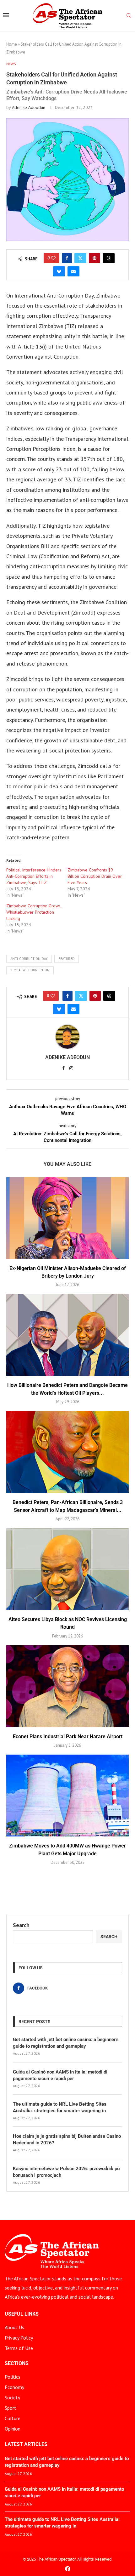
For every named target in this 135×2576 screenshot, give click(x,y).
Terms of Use (19, 2348)
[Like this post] (53, 258)
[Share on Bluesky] (59, 271)
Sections (17, 2363)
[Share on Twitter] (80, 258)
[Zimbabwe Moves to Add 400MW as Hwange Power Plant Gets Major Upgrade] (67, 1796)
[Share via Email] (73, 271)
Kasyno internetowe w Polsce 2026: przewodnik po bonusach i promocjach (66, 2172)
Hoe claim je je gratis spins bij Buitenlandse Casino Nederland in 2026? (67, 2139)
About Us (14, 2327)
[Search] (129, 16)
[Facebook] (68, 2569)
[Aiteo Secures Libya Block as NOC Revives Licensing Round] (67, 1569)
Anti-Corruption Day (29, 959)
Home (12, 44)
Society (12, 2397)
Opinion (13, 2429)
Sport (11, 2408)
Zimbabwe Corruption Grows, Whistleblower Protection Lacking (34, 912)
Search (21, 1925)
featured (67, 959)
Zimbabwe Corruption (30, 970)
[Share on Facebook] (67, 258)
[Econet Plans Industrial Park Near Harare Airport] (67, 1686)
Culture (13, 2418)
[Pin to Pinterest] (94, 258)
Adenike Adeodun (29, 107)
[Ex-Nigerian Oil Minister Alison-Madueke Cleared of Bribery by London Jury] (67, 1218)
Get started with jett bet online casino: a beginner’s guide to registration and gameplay (66, 2043)
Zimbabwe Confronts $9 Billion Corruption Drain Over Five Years (95, 876)
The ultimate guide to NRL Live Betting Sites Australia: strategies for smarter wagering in (60, 2107)
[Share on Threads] (109, 258)
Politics (13, 2377)
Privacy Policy (19, 2338)
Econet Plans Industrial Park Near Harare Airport (68, 1736)
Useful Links (22, 2314)
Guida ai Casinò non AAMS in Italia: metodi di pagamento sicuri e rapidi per (60, 2075)
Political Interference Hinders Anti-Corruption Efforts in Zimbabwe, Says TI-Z (34, 876)
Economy (14, 2387)
